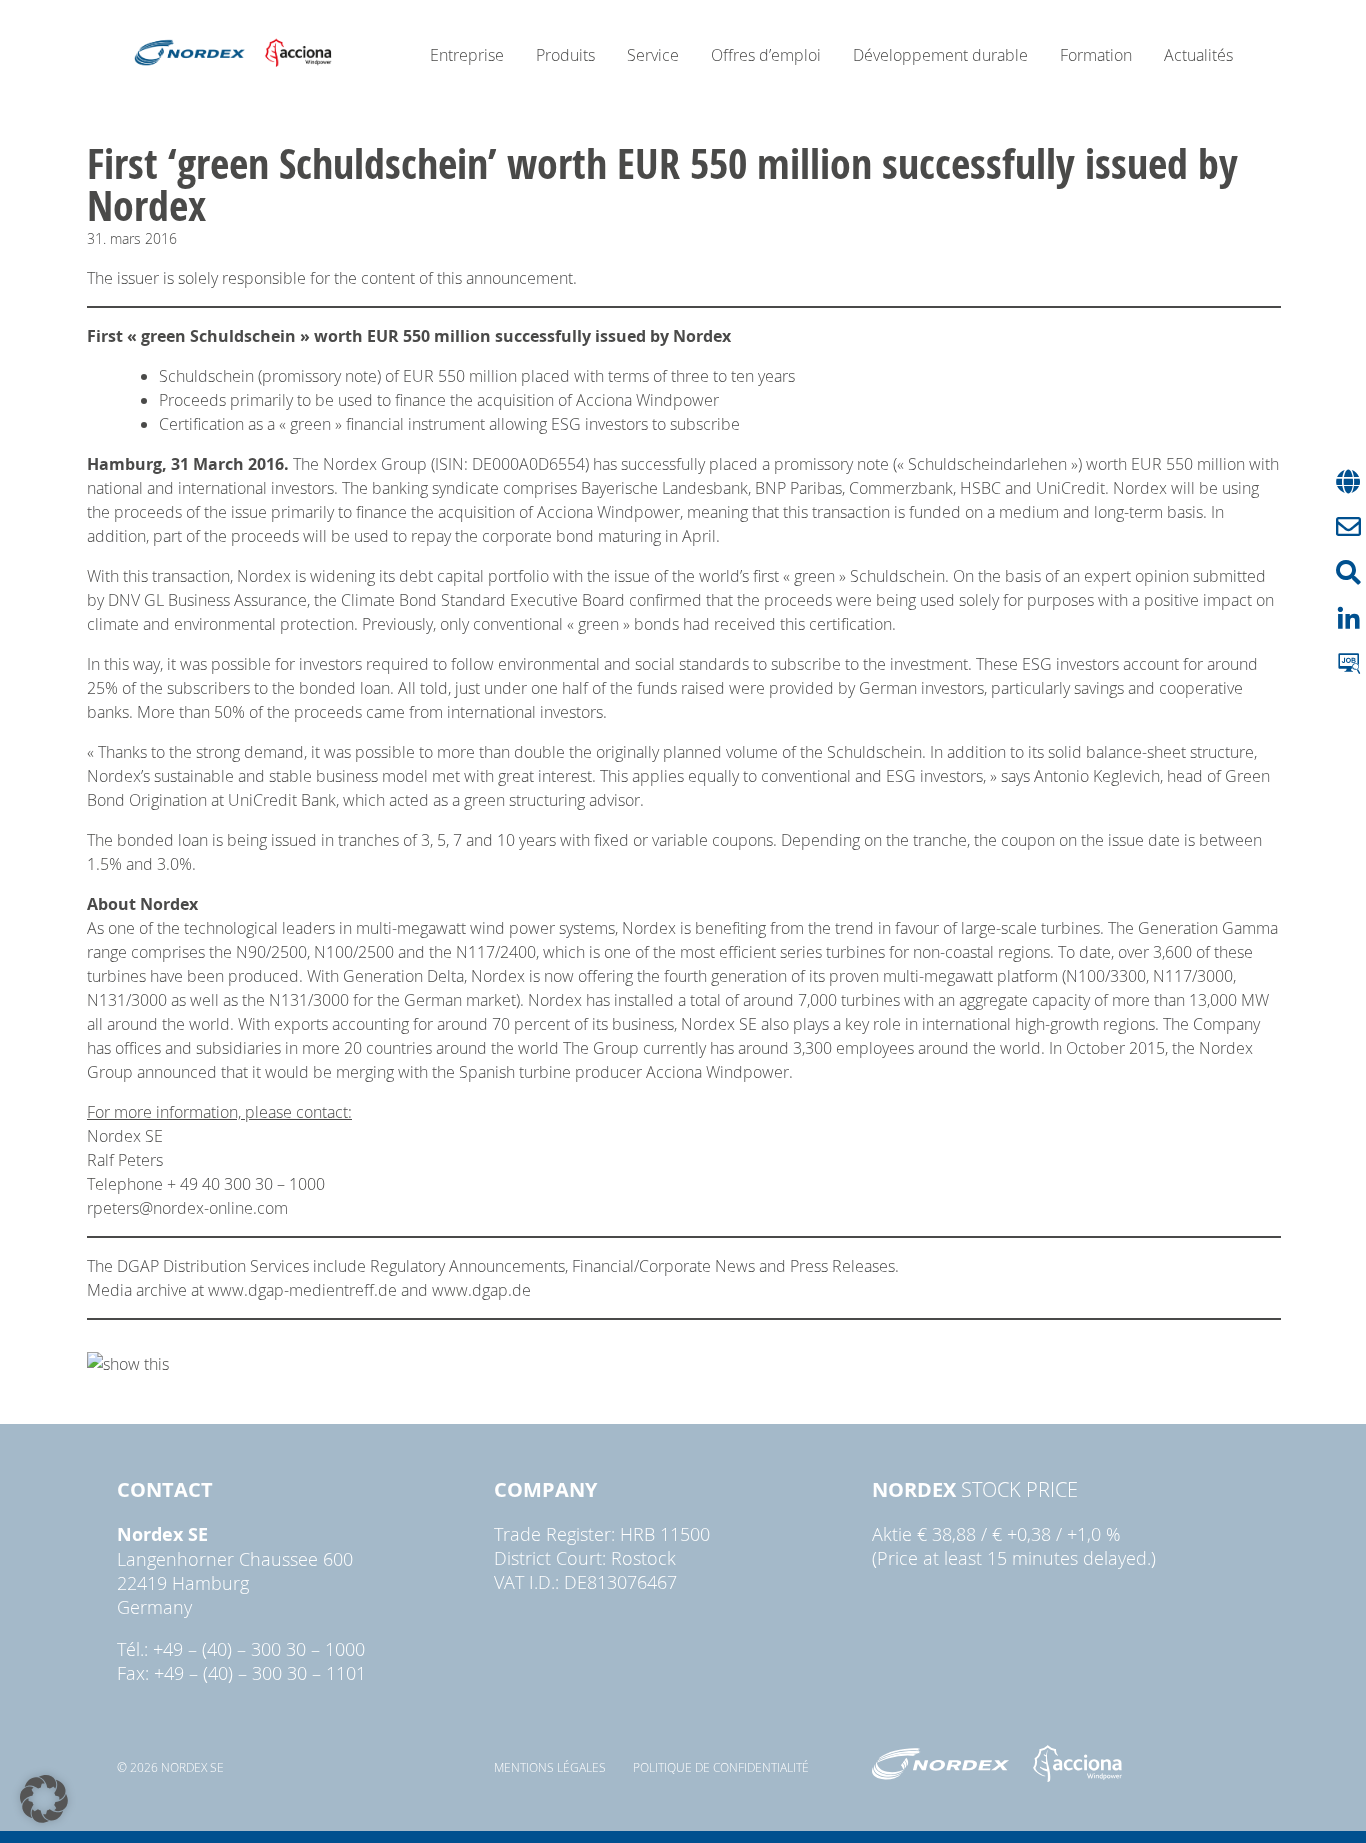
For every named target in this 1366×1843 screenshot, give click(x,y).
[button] (44, 1799)
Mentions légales (550, 1767)
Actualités (1198, 55)
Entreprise (467, 55)
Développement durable (940, 55)
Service (653, 55)
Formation (1096, 55)
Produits (565, 55)
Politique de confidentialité (721, 1767)
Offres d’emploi (766, 55)
